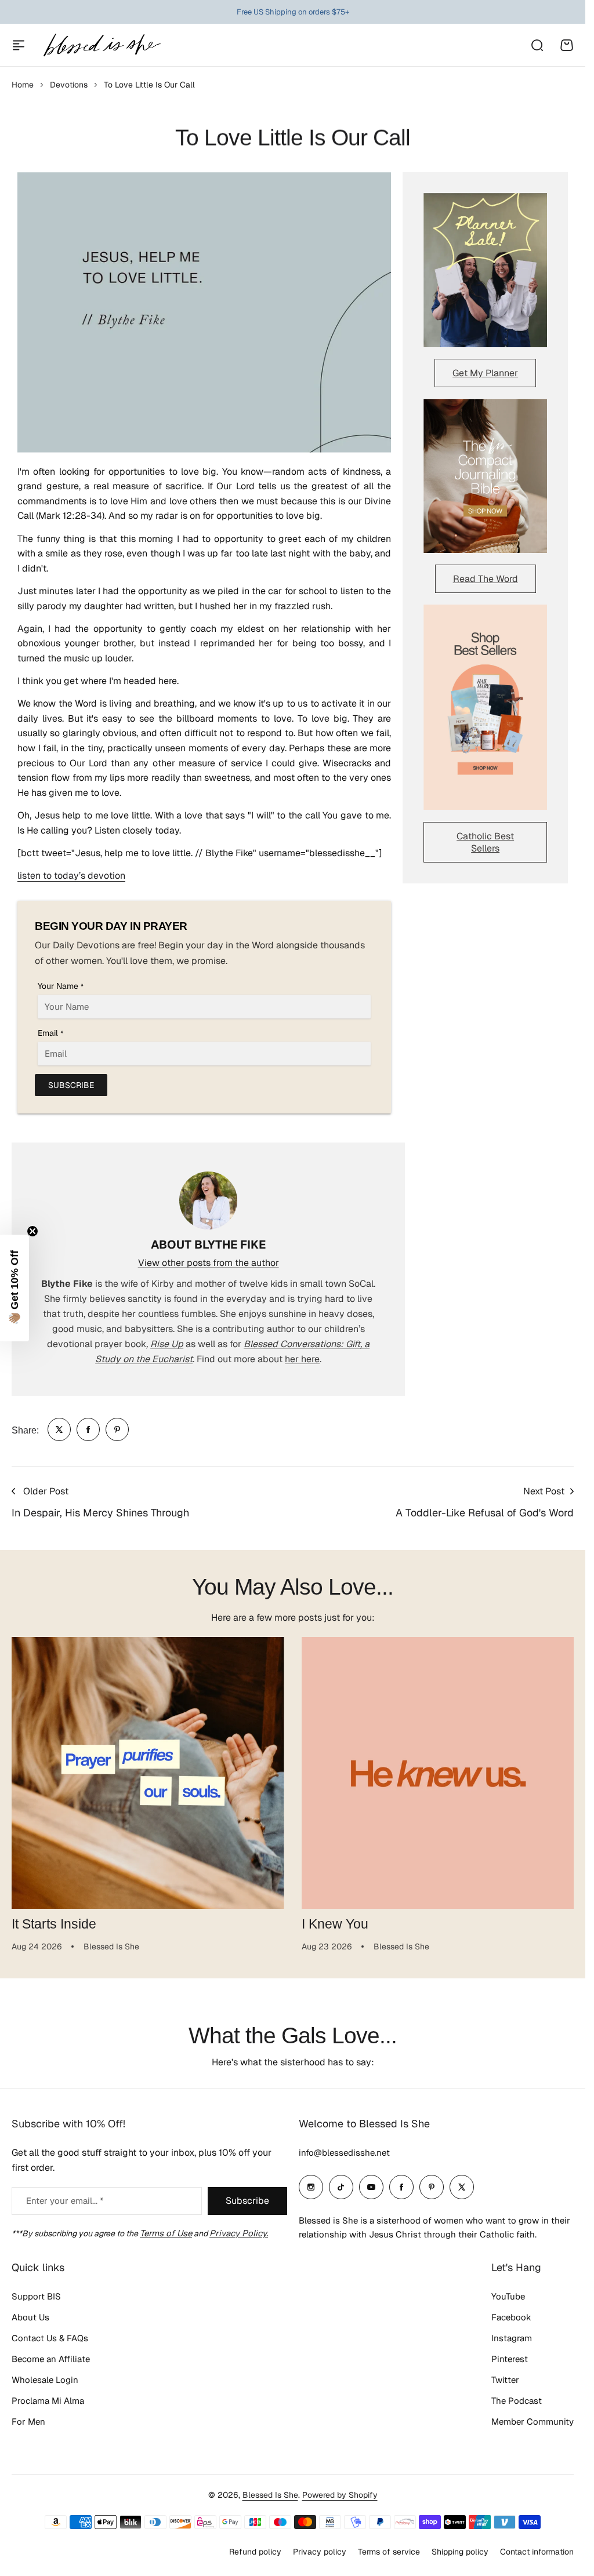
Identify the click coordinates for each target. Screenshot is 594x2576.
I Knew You (335, 1924)
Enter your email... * (65, 2201)
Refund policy (255, 2552)
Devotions (69, 85)
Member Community (533, 2422)
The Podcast (517, 2401)
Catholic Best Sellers (485, 842)
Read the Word (486, 579)
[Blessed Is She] (102, 45)
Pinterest (510, 2359)
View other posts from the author (209, 1263)
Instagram (512, 2338)
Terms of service (389, 2552)
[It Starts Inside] (148, 1773)
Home (23, 85)
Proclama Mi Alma (48, 2401)
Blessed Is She (270, 2495)
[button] (15, 1288)
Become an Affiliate (51, 2359)
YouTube (508, 2296)
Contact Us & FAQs (50, 2338)
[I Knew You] (438, 1773)
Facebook (511, 2317)
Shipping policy (460, 2552)
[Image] (485, 270)
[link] (59, 1429)
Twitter (505, 2380)
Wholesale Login (45, 2380)
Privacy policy (320, 2552)
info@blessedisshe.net (344, 2153)
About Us (30, 2317)
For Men (28, 2422)
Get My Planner (485, 373)
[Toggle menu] (19, 45)
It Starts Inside (54, 1924)
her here (302, 1359)
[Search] (537, 45)
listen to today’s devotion (71, 876)
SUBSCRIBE (71, 1085)
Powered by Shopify (340, 2495)
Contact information (537, 2552)
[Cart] (567, 45)
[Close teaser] (32, 1231)
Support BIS (36, 2296)
